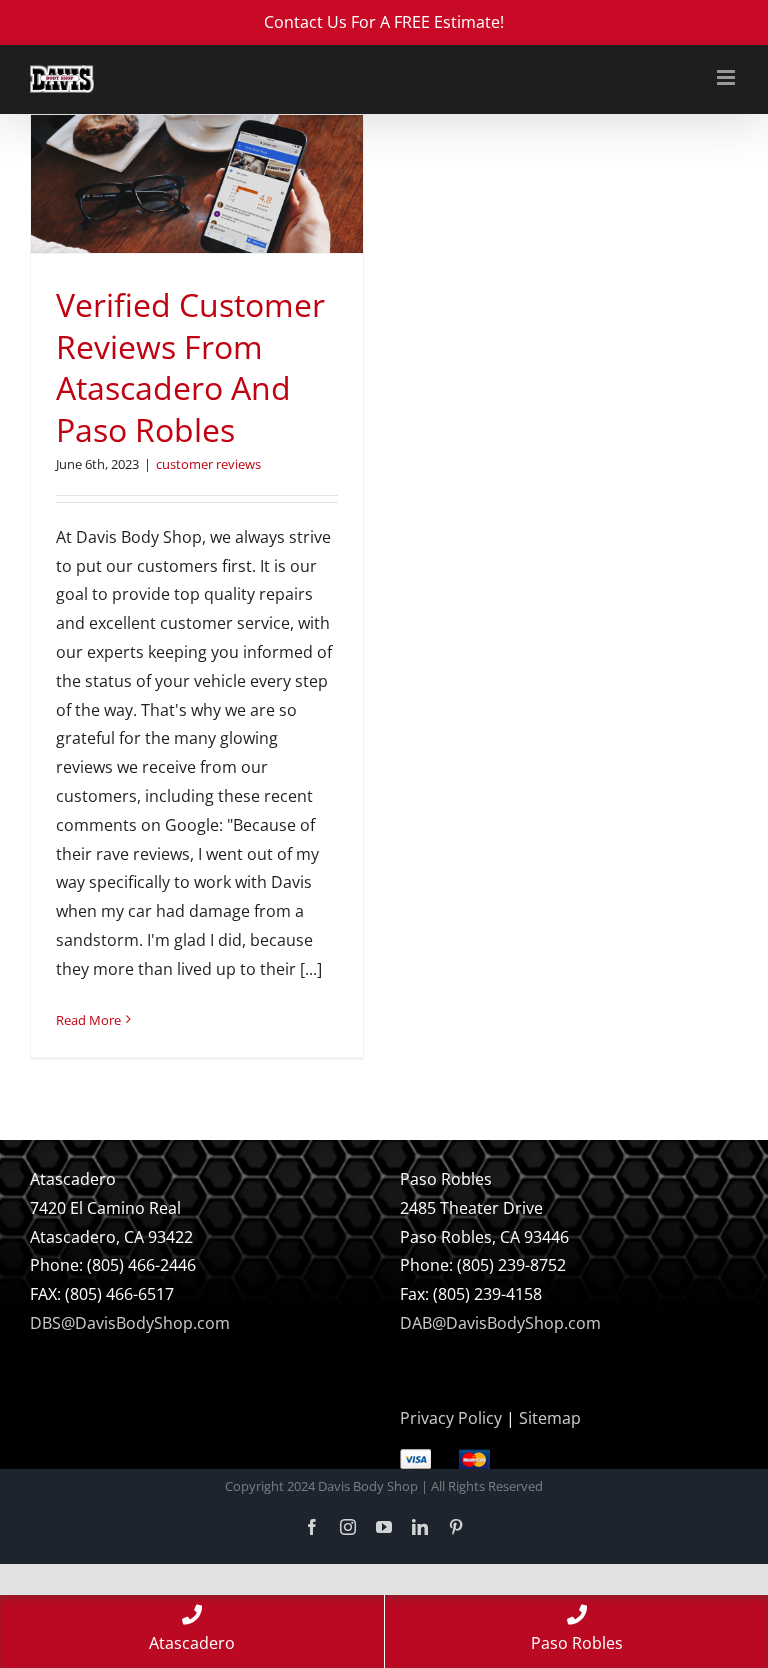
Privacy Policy (451, 1418)
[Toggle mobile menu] (727, 77)
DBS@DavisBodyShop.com (130, 1323)
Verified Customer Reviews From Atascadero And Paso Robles (190, 367)
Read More (88, 1020)
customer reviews (208, 464)
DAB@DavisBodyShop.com (500, 1323)
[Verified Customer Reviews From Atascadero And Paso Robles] (197, 184)
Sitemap (550, 1418)
